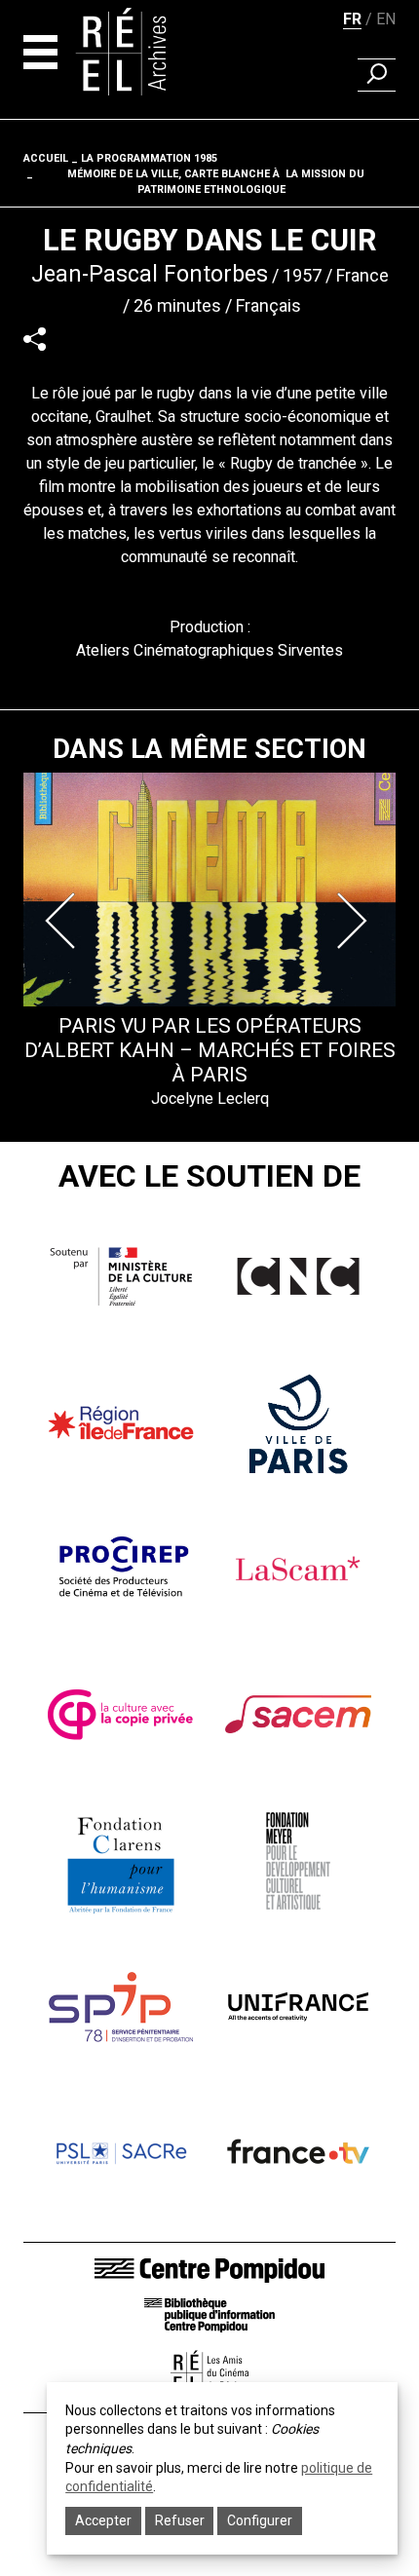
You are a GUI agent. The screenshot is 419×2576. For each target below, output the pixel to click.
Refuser (180, 2520)
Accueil (46, 158)
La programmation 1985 (149, 158)
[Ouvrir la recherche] (377, 75)
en (386, 19)
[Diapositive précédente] (64, 921)
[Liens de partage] (35, 339)
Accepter (103, 2520)
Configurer (260, 2520)
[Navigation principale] (40, 52)
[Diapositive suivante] (355, 921)
